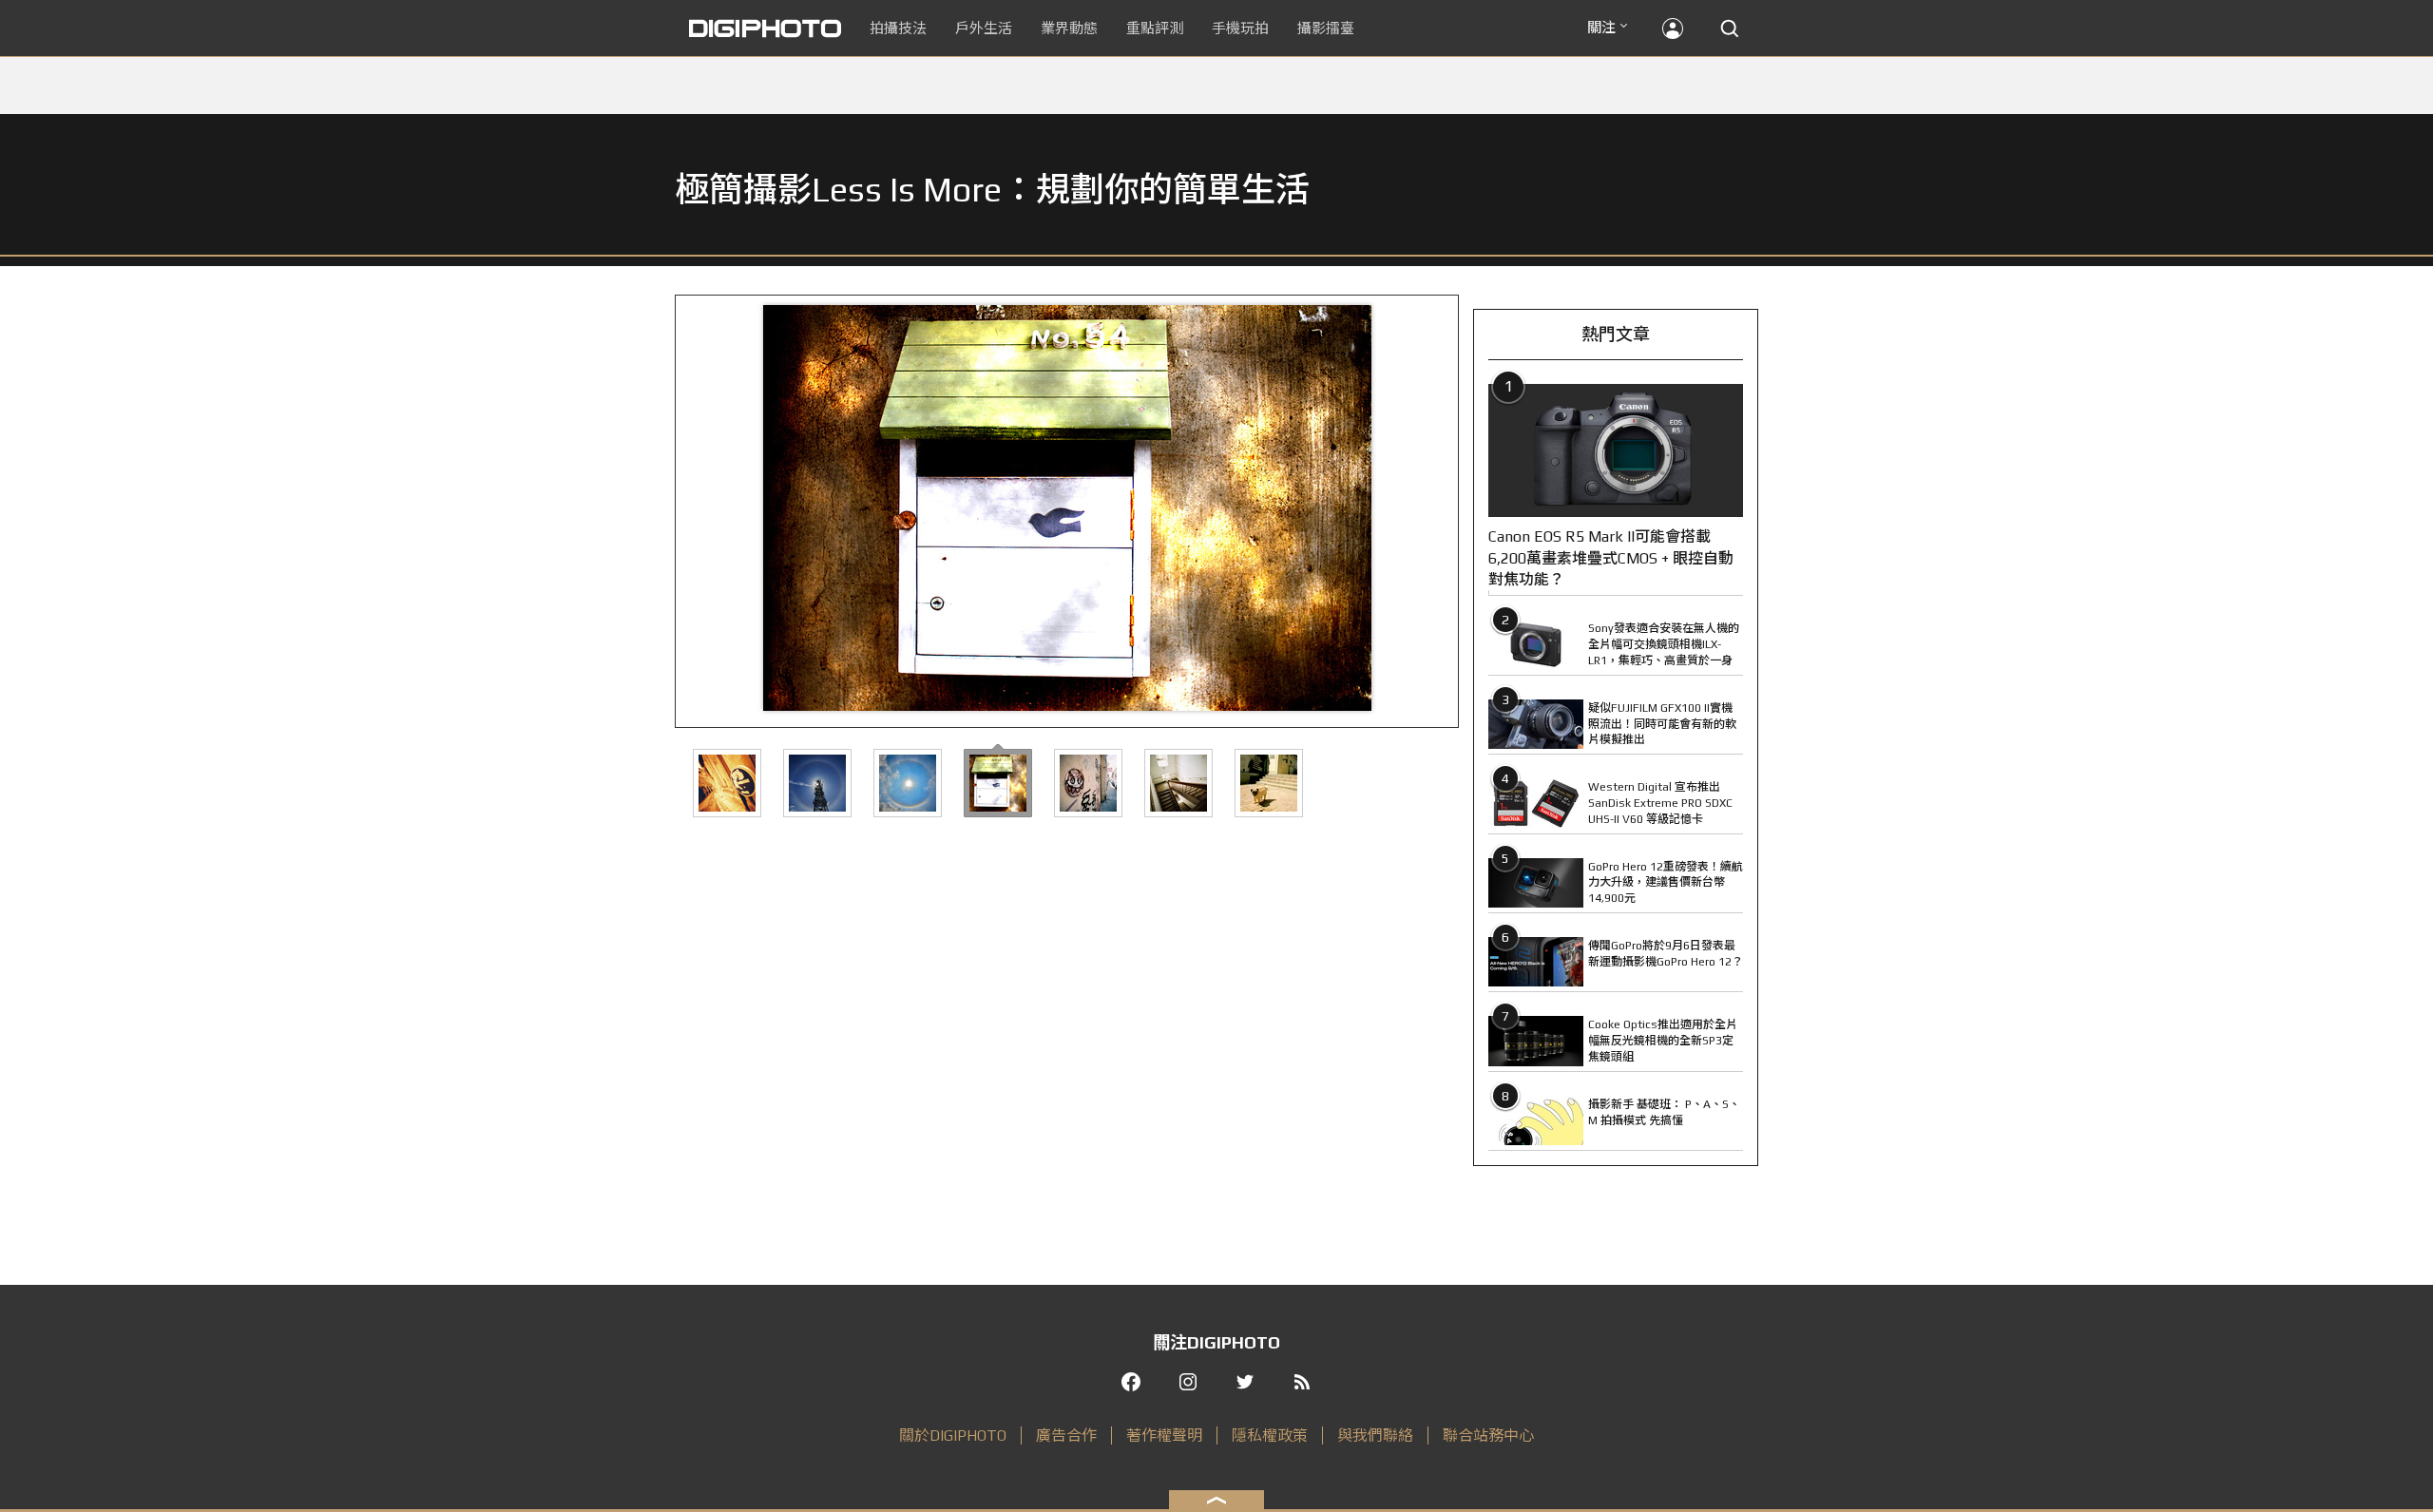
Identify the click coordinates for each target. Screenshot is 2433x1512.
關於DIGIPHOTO (953, 1435)
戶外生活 (984, 28)
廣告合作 (1066, 1435)
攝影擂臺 (1326, 28)
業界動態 (1069, 28)
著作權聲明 (1164, 1435)
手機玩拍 (1240, 28)
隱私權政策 (1270, 1435)
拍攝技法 (898, 28)
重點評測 (1155, 28)
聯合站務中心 (1488, 1435)
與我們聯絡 (1375, 1435)
